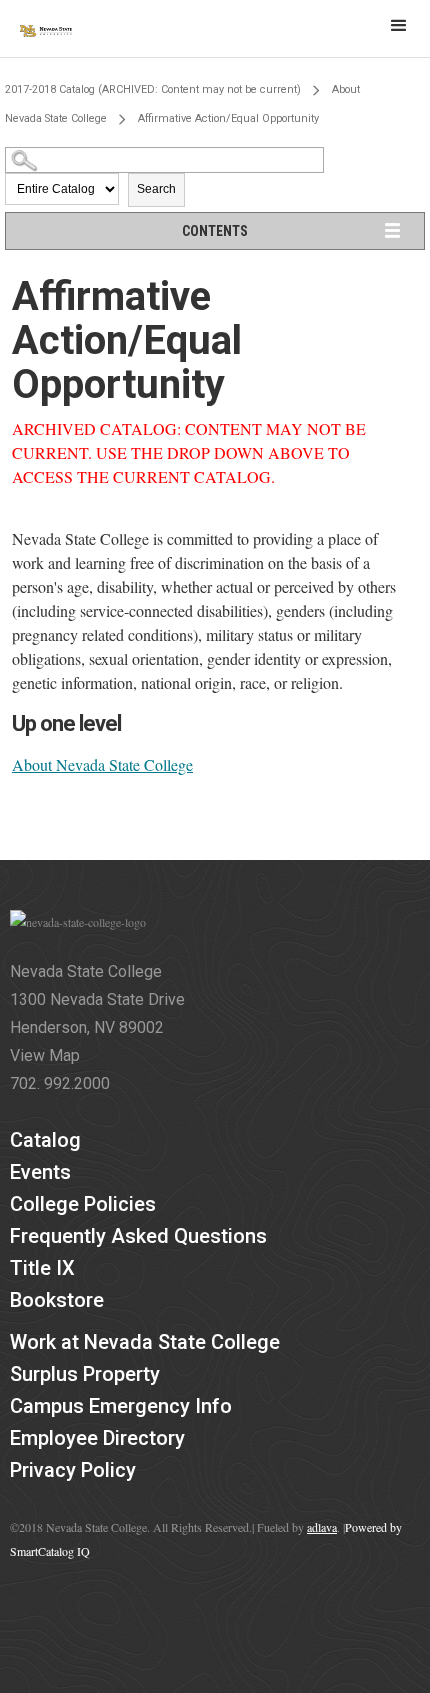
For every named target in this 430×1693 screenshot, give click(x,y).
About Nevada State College (102, 764)
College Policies (83, 1204)
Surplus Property (85, 1374)
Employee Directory (97, 1438)
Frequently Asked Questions (138, 1236)
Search (156, 189)
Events (40, 1172)
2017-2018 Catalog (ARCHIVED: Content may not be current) (153, 89)
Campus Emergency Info (121, 1406)
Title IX (42, 1268)
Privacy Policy (73, 1470)
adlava (322, 1527)
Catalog (45, 1140)
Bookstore (57, 1300)
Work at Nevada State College (145, 1342)
